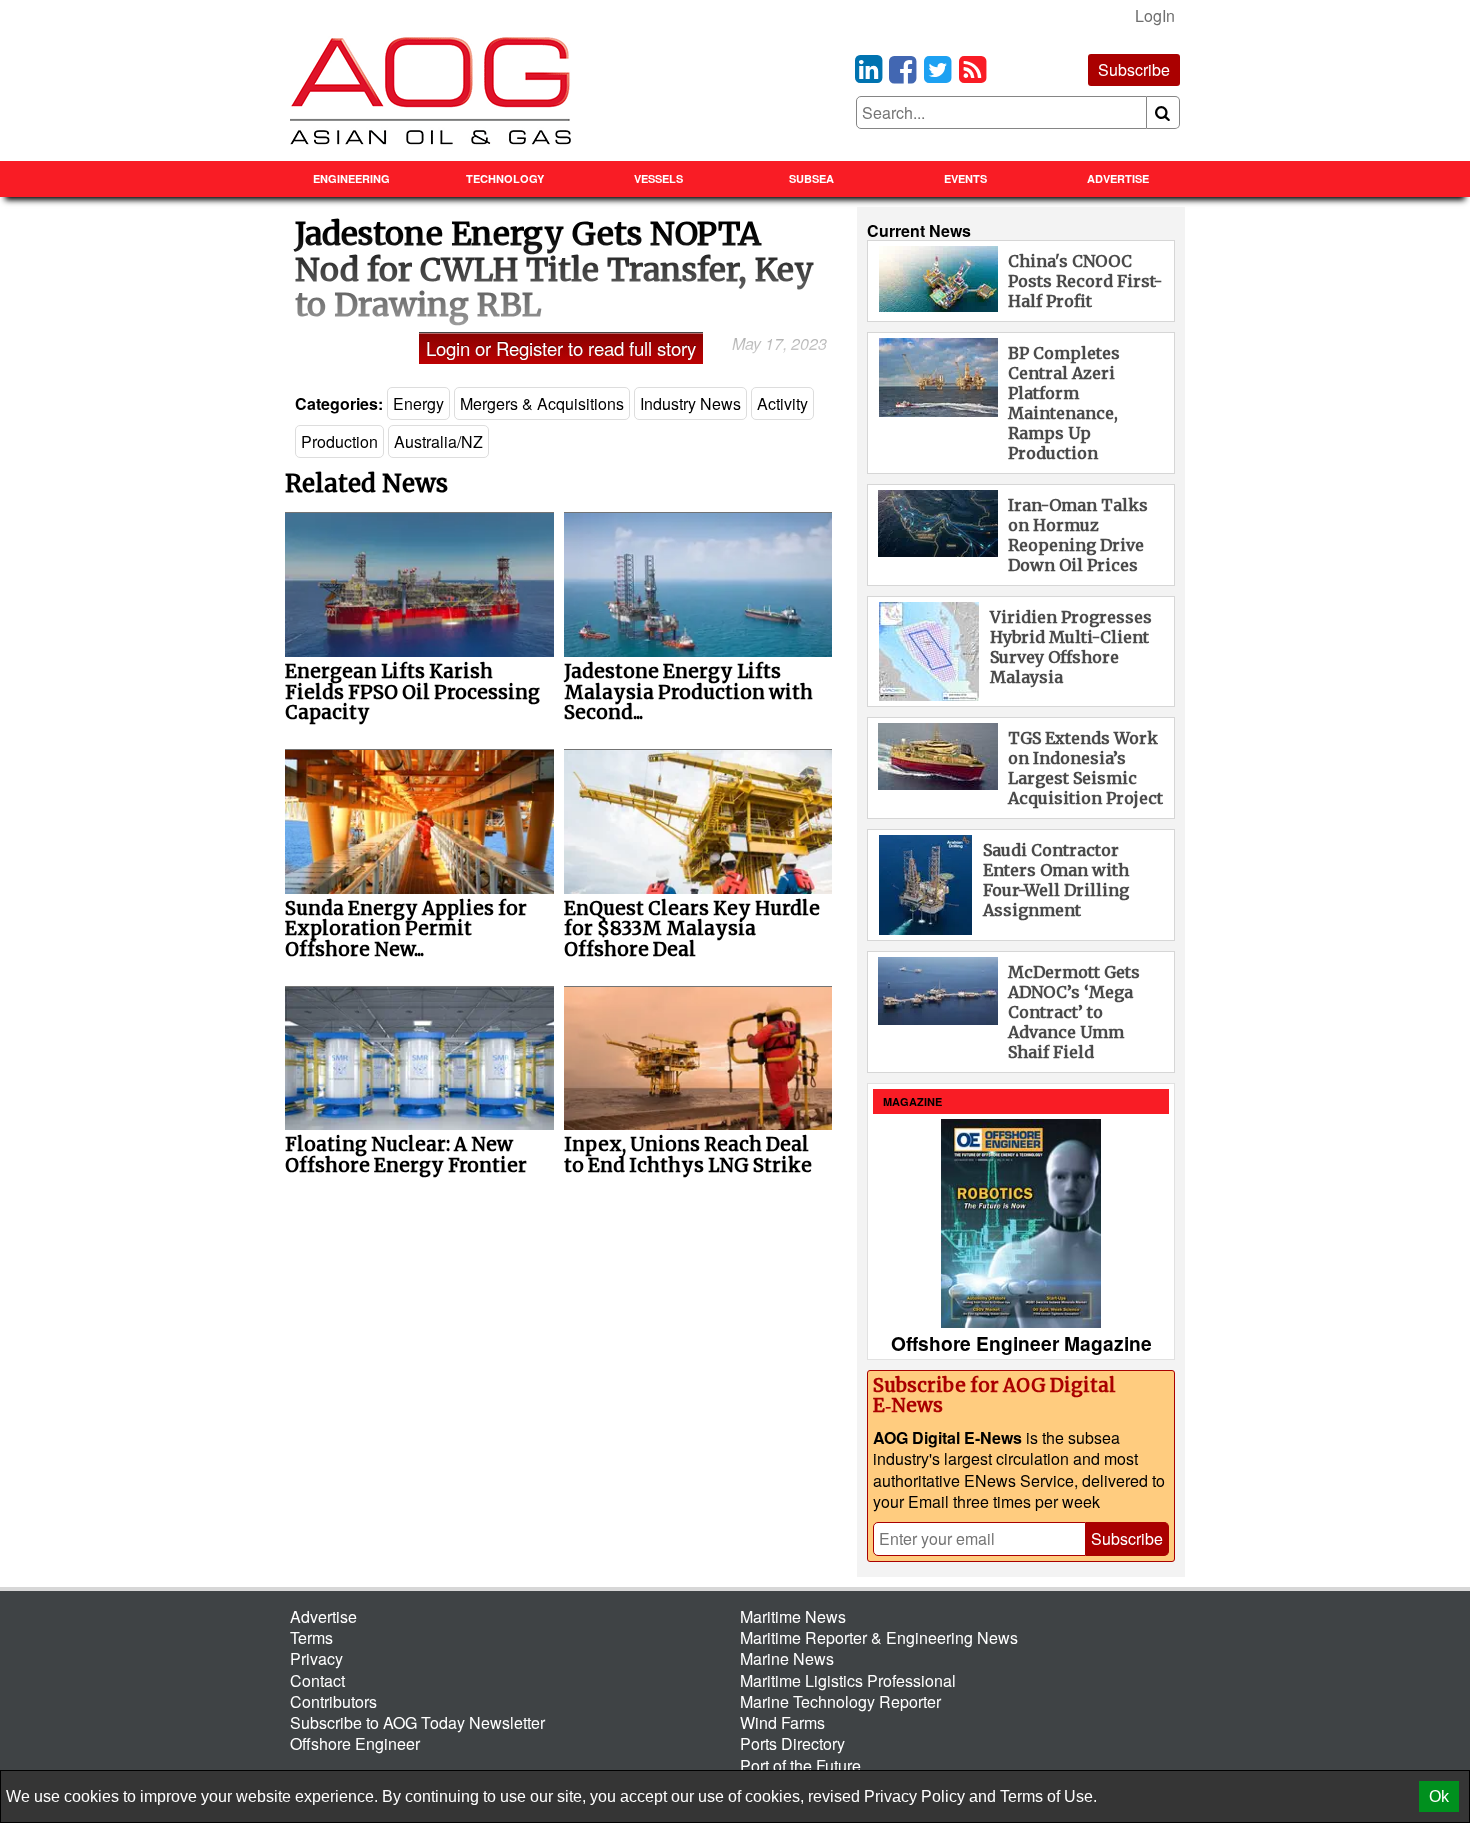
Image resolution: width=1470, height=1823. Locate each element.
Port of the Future (800, 1765)
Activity (782, 403)
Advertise (1118, 178)
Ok (1439, 1796)
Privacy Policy (914, 1796)
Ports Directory (792, 1743)
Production (339, 441)
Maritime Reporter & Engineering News (879, 1637)
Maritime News (793, 1616)
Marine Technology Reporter (840, 1701)
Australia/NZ (438, 441)
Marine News (787, 1658)
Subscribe (1134, 69)
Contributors (333, 1701)
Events (965, 178)
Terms (311, 1637)
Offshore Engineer (355, 1743)
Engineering (351, 178)
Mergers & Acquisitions (542, 403)
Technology (505, 178)
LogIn (1155, 15)
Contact (317, 1680)
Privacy (316, 1658)
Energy (418, 403)
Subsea (811, 178)
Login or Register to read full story (561, 348)
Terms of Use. (1048, 1796)
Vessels (658, 178)
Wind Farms (782, 1722)
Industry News (690, 403)
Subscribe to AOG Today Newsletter (417, 1722)
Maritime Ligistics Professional (848, 1680)
